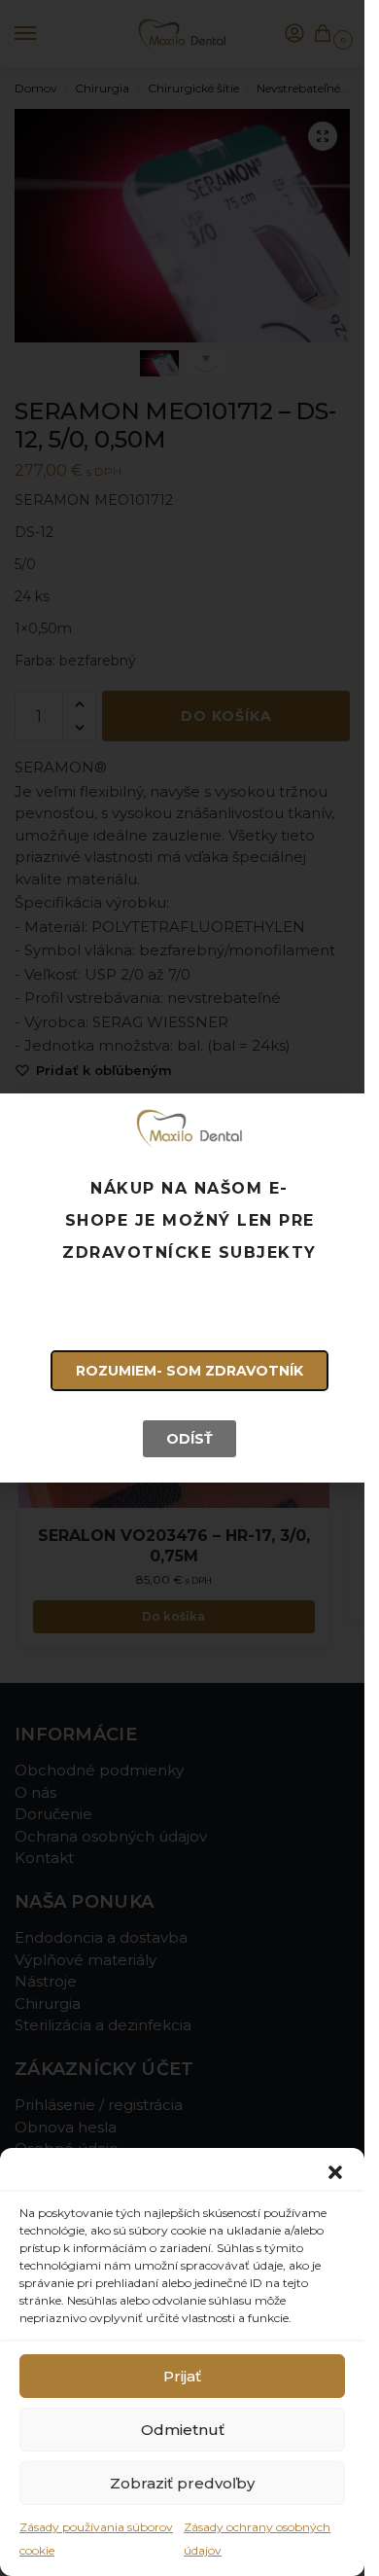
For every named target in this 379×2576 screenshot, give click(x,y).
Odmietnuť (183, 2430)
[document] (182, 1288)
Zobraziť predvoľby (182, 2483)
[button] (335, 2172)
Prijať (182, 2376)
